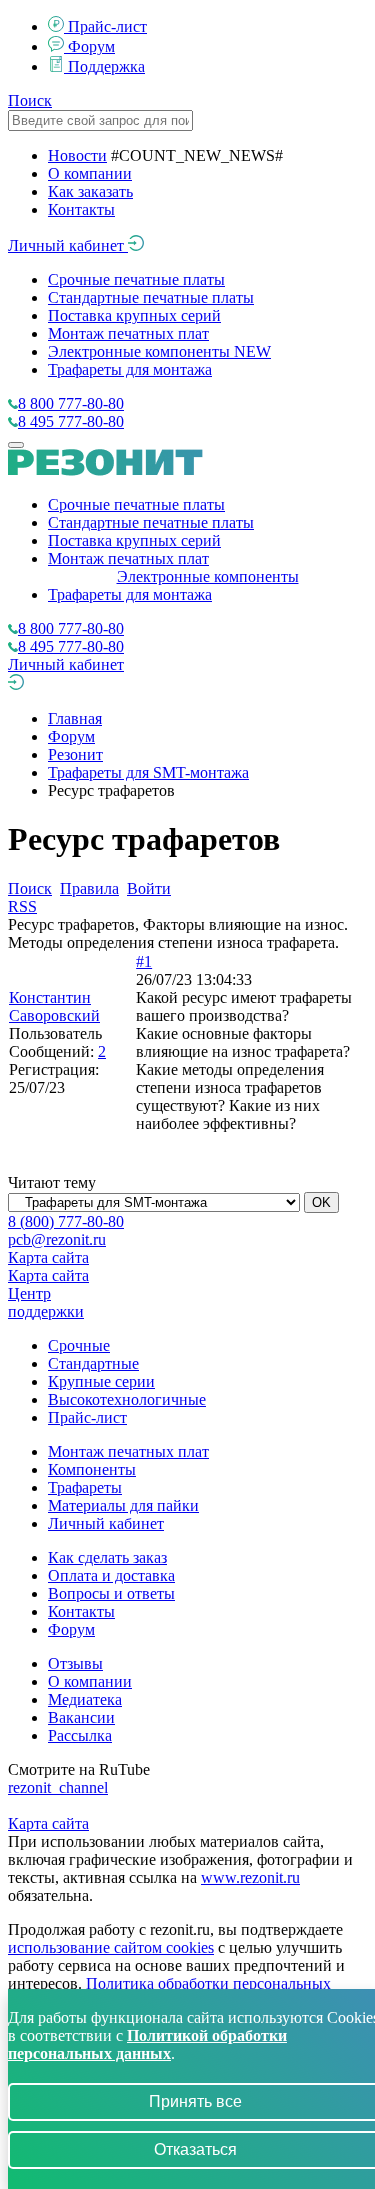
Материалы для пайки (123, 1505)
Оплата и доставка (111, 1575)
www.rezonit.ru (250, 1877)
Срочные (79, 1345)
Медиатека (85, 1699)
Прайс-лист (107, 26)
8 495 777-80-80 (71, 421)
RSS (22, 906)
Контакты (81, 209)
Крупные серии (101, 1381)
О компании (90, 173)
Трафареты (85, 1487)
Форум (91, 46)
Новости (77, 155)
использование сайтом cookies (111, 1947)
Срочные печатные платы (136, 279)
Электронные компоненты (159, 351)
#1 (144, 961)
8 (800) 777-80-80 (66, 1221)
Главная (75, 718)
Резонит (75, 754)
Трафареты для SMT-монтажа (148, 772)
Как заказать (90, 191)
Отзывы (75, 1663)
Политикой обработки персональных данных (147, 2044)
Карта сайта (48, 1257)
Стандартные (93, 1363)
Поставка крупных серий (134, 315)
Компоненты (92, 1469)
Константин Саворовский (54, 1006)
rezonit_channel (58, 1787)
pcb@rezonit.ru (57, 1239)
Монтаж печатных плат (128, 333)
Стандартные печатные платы (151, 297)
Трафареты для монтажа (130, 369)
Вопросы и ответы (111, 1593)
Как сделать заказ (107, 1557)
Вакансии (81, 1717)
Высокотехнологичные (127, 1399)
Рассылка (80, 1735)
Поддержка (106, 66)
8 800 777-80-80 (71, 403)
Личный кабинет (68, 245)
